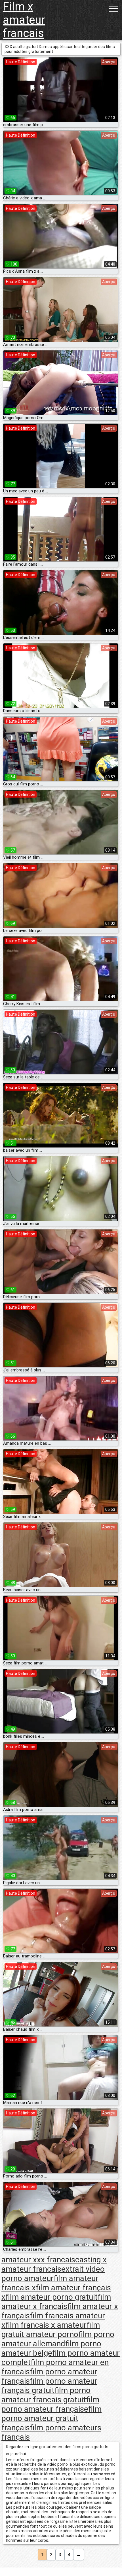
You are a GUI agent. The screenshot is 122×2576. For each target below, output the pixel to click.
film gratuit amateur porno (51, 2330)
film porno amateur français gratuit (49, 2386)
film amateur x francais (56, 2302)
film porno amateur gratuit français (51, 2418)
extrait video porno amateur (53, 2274)
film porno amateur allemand (58, 2339)
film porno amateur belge (51, 2348)
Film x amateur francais (24, 20)
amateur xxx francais (38, 2260)
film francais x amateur (46, 2325)
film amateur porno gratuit (51, 2297)
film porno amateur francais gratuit (46, 2395)
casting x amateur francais (54, 2264)
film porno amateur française (50, 2404)
